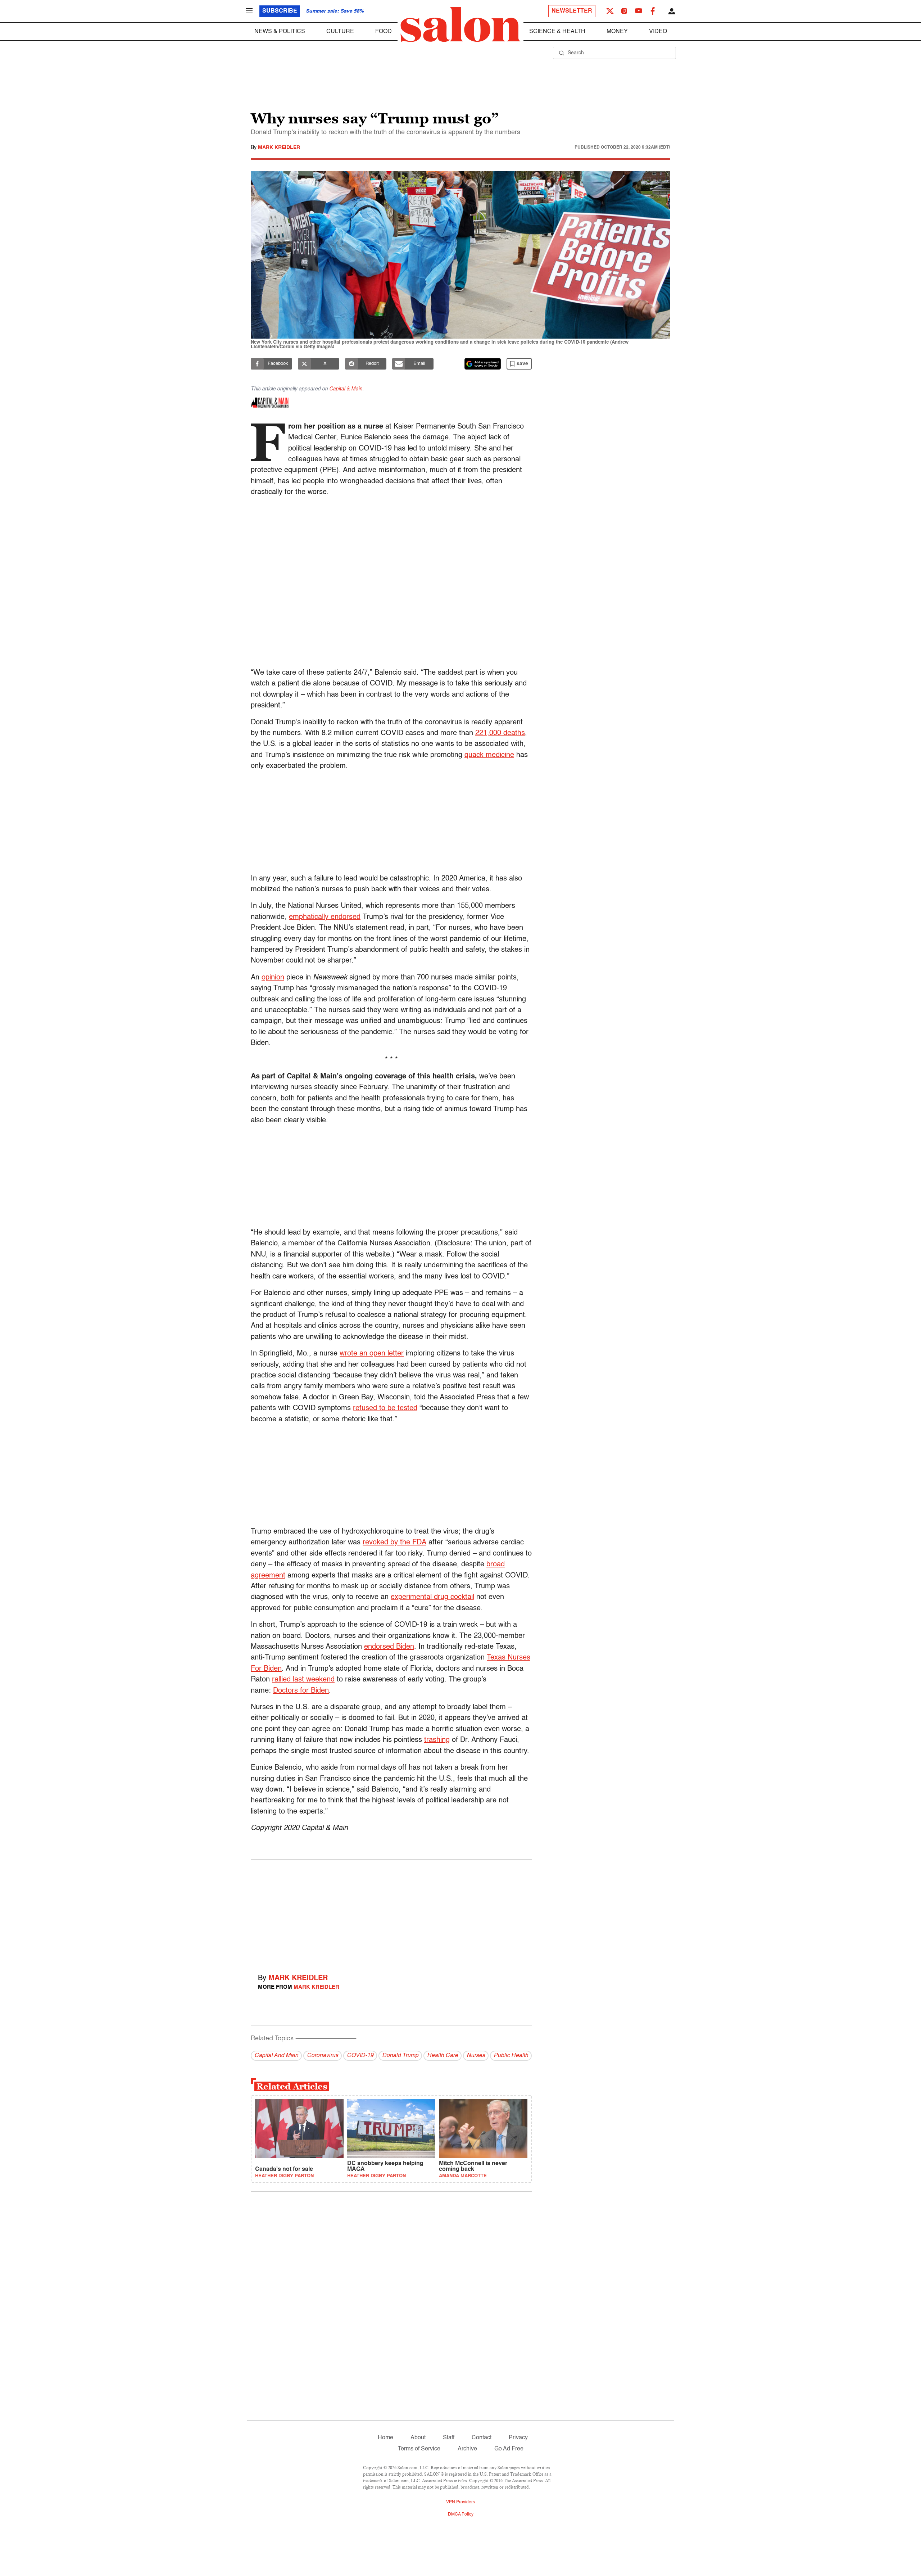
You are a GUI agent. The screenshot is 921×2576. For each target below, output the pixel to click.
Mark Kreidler (279, 148)
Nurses (476, 2056)
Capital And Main (276, 2056)
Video (658, 32)
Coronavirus (323, 2056)
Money (617, 32)
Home (385, 2438)
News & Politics (280, 32)
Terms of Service (419, 2449)
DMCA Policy (461, 2514)
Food (384, 32)
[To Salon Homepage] (460, 24)
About (418, 2438)
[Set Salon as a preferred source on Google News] (483, 364)
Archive (467, 2449)
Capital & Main (346, 389)
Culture (340, 32)
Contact (482, 2438)
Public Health (511, 2056)
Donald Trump (400, 2056)
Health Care (443, 2056)
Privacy (518, 2438)
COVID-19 (360, 2056)
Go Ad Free (509, 2449)
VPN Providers (460, 2502)
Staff (449, 2438)
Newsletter (572, 11)
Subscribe (280, 11)
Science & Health (557, 32)
